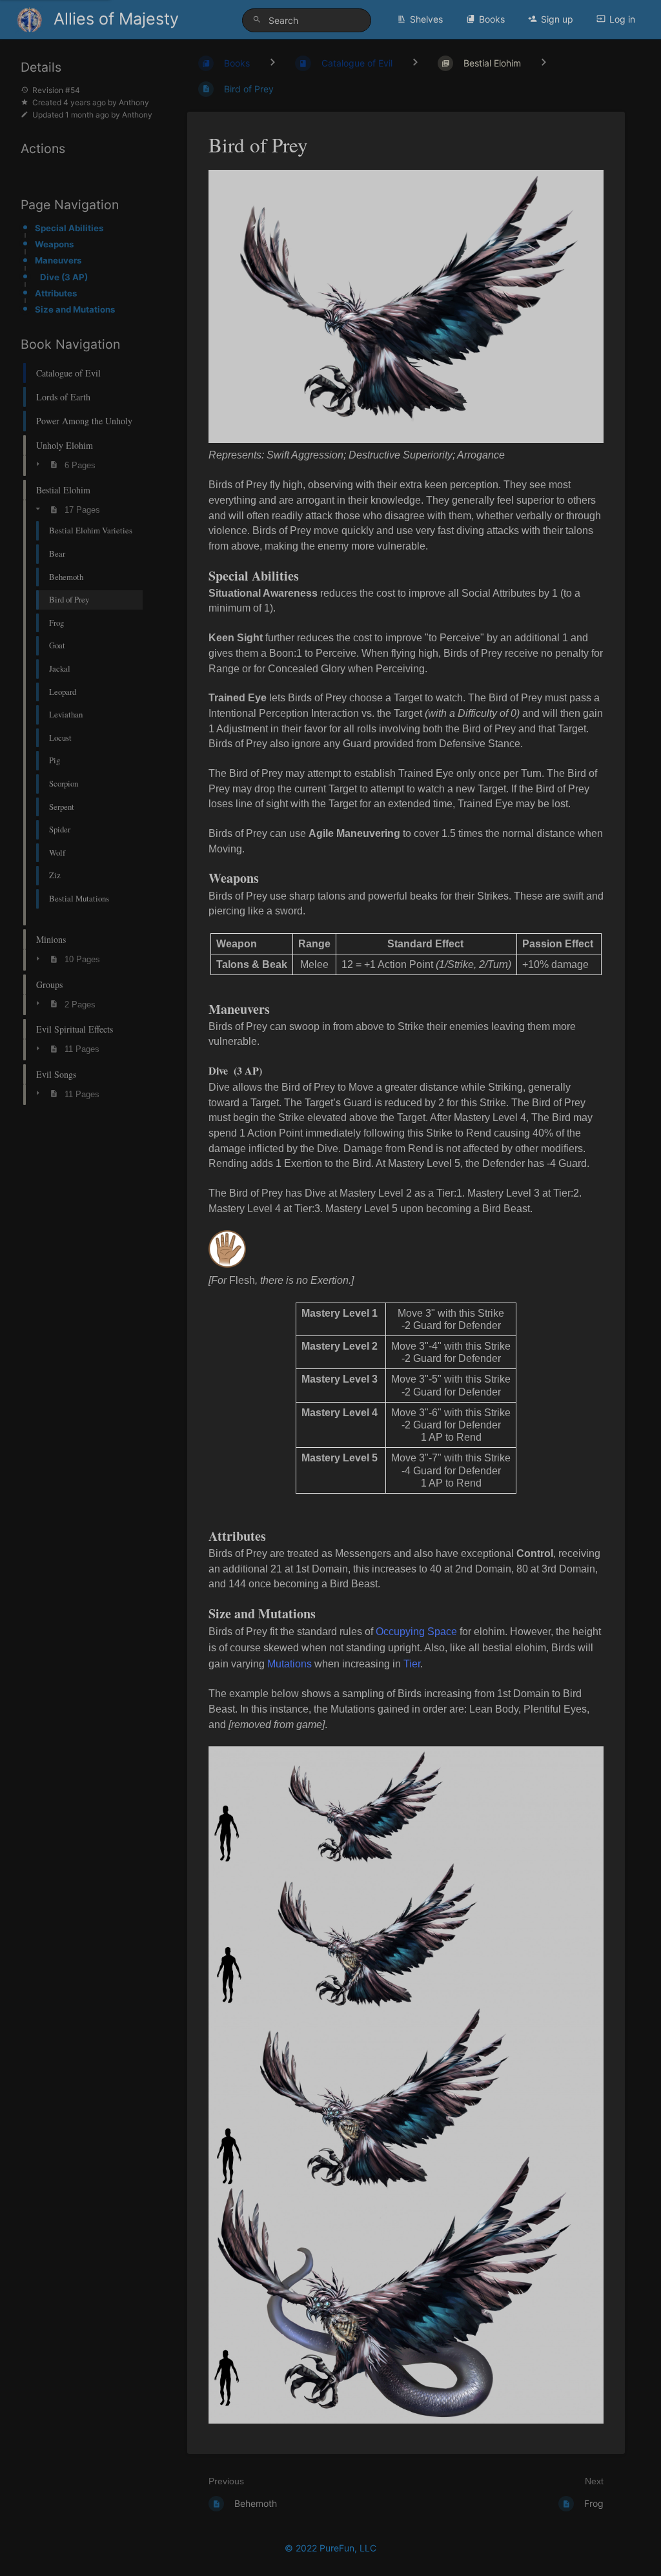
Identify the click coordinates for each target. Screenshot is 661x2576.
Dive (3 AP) (64, 277)
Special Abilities (69, 228)
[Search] (259, 20)
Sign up (557, 19)
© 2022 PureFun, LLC (330, 2548)
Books (492, 19)
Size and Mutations (75, 309)
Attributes (56, 293)
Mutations (290, 1664)
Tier (412, 1664)
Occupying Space (416, 1632)
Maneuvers (58, 260)
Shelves (426, 19)
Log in (622, 19)
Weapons (54, 244)
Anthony (134, 102)
